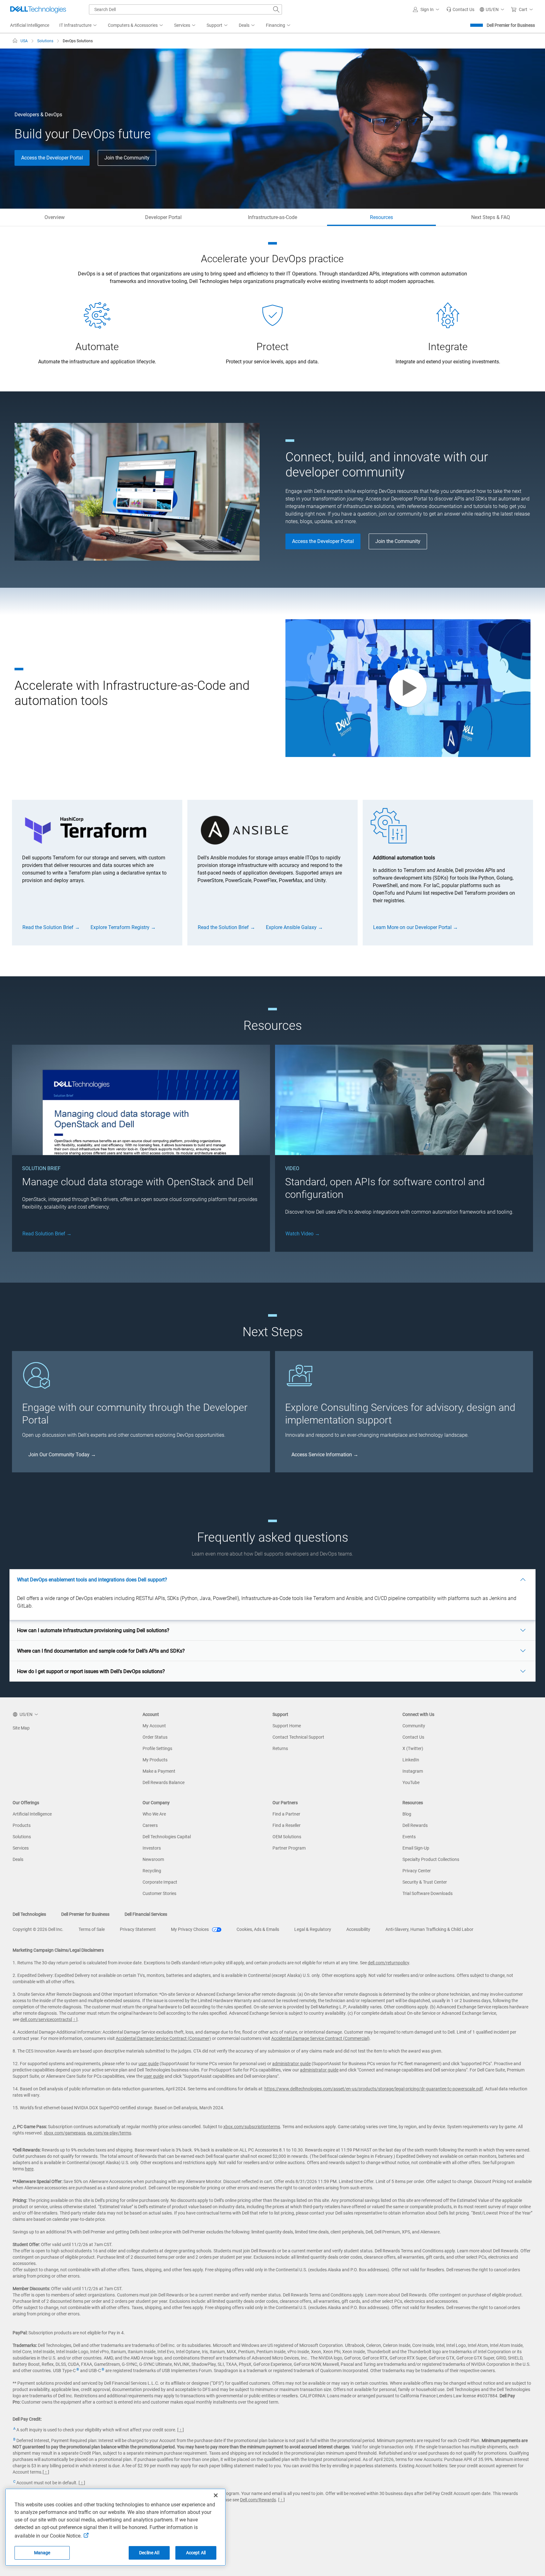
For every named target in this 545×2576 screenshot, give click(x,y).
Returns (280, 1748)
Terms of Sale (92, 1929)
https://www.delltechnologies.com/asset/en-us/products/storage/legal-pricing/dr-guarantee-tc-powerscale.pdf (374, 2089)
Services (21, 1848)
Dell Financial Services (146, 1914)
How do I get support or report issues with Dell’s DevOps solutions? (91, 1671)
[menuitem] (79, 26)
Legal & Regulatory (313, 1929)
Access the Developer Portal (52, 158)
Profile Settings (157, 1748)
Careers (150, 1825)
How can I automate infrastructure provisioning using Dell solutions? (93, 1630)
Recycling (152, 1871)
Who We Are (154, 1814)
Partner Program (289, 1848)
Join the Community (127, 158)
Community (414, 1726)
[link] (460, 9)
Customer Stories (159, 1893)
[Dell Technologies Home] (38, 9)
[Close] (216, 2495)
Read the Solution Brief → (51, 927)
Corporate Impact (160, 1882)
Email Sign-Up (416, 1848)
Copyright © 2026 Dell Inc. (38, 1929)
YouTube (411, 1782)
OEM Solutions (287, 1837)
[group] (97, 872)
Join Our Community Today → (62, 1455)
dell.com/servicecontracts (46, 2019)
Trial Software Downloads (428, 1893)
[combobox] (185, 9)
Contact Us (413, 1737)
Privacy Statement (138, 1929)
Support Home (287, 1726)
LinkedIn (411, 1760)
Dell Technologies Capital (167, 1837)
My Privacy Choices (190, 1929)
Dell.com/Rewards (258, 2500)
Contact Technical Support (298, 1737)
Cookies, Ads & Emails (258, 1929)
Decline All (149, 2553)
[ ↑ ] (74, 2019)
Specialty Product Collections (431, 1859)
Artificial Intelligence (32, 1814)
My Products (155, 1760)
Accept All (196, 2553)
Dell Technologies (29, 1914)
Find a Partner (286, 1814)
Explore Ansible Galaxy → (294, 927)
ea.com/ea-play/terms (109, 2133)
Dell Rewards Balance (164, 1782)
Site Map (21, 1728)
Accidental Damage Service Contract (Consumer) (163, 2038)
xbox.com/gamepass (65, 2133)
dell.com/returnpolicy (388, 1963)
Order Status (155, 1737)
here (29, 2169)
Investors (152, 1848)
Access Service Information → (325, 1455)
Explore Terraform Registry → (123, 927)
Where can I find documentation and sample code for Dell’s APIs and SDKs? (101, 1651)
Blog (407, 1814)
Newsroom (153, 1859)
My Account (154, 1726)
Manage (42, 2553)
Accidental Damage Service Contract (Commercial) (320, 2038)
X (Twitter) (413, 1748)
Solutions (22, 1837)
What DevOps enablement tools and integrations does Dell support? (92, 1580)
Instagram (413, 1771)
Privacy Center (417, 1871)
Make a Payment (159, 1771)
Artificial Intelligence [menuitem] (30, 25)
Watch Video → (303, 1234)
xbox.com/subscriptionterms (252, 2127)
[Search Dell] (276, 9)
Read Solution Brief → (47, 1234)
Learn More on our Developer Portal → (416, 927)
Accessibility (358, 1929)
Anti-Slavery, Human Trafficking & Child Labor (429, 1929)
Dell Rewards (415, 1825)
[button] (427, 9)
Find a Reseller (287, 1825)
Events (409, 1837)
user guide (149, 2064)
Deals (18, 1859)
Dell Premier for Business (511, 25)
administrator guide (291, 2064)
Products (22, 1825)
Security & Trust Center (425, 1882)
